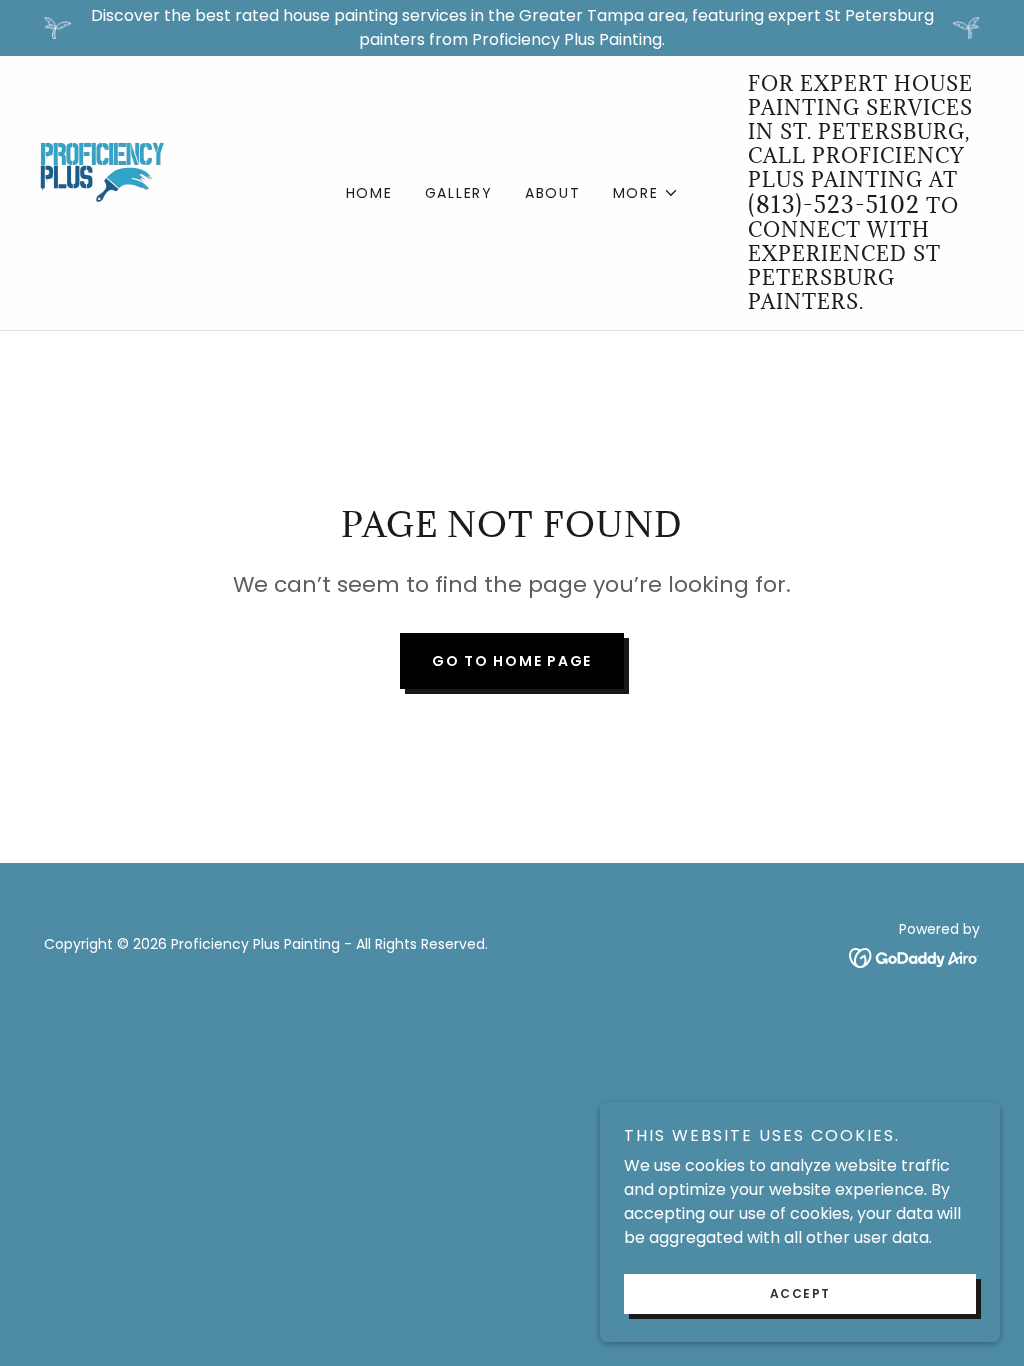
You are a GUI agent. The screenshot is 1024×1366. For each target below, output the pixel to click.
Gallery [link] (459, 193)
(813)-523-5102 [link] (834, 204)
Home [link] (369, 193)
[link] (102, 191)
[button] (646, 193)
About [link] (553, 193)
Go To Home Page (512, 661)
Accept (800, 1293)
